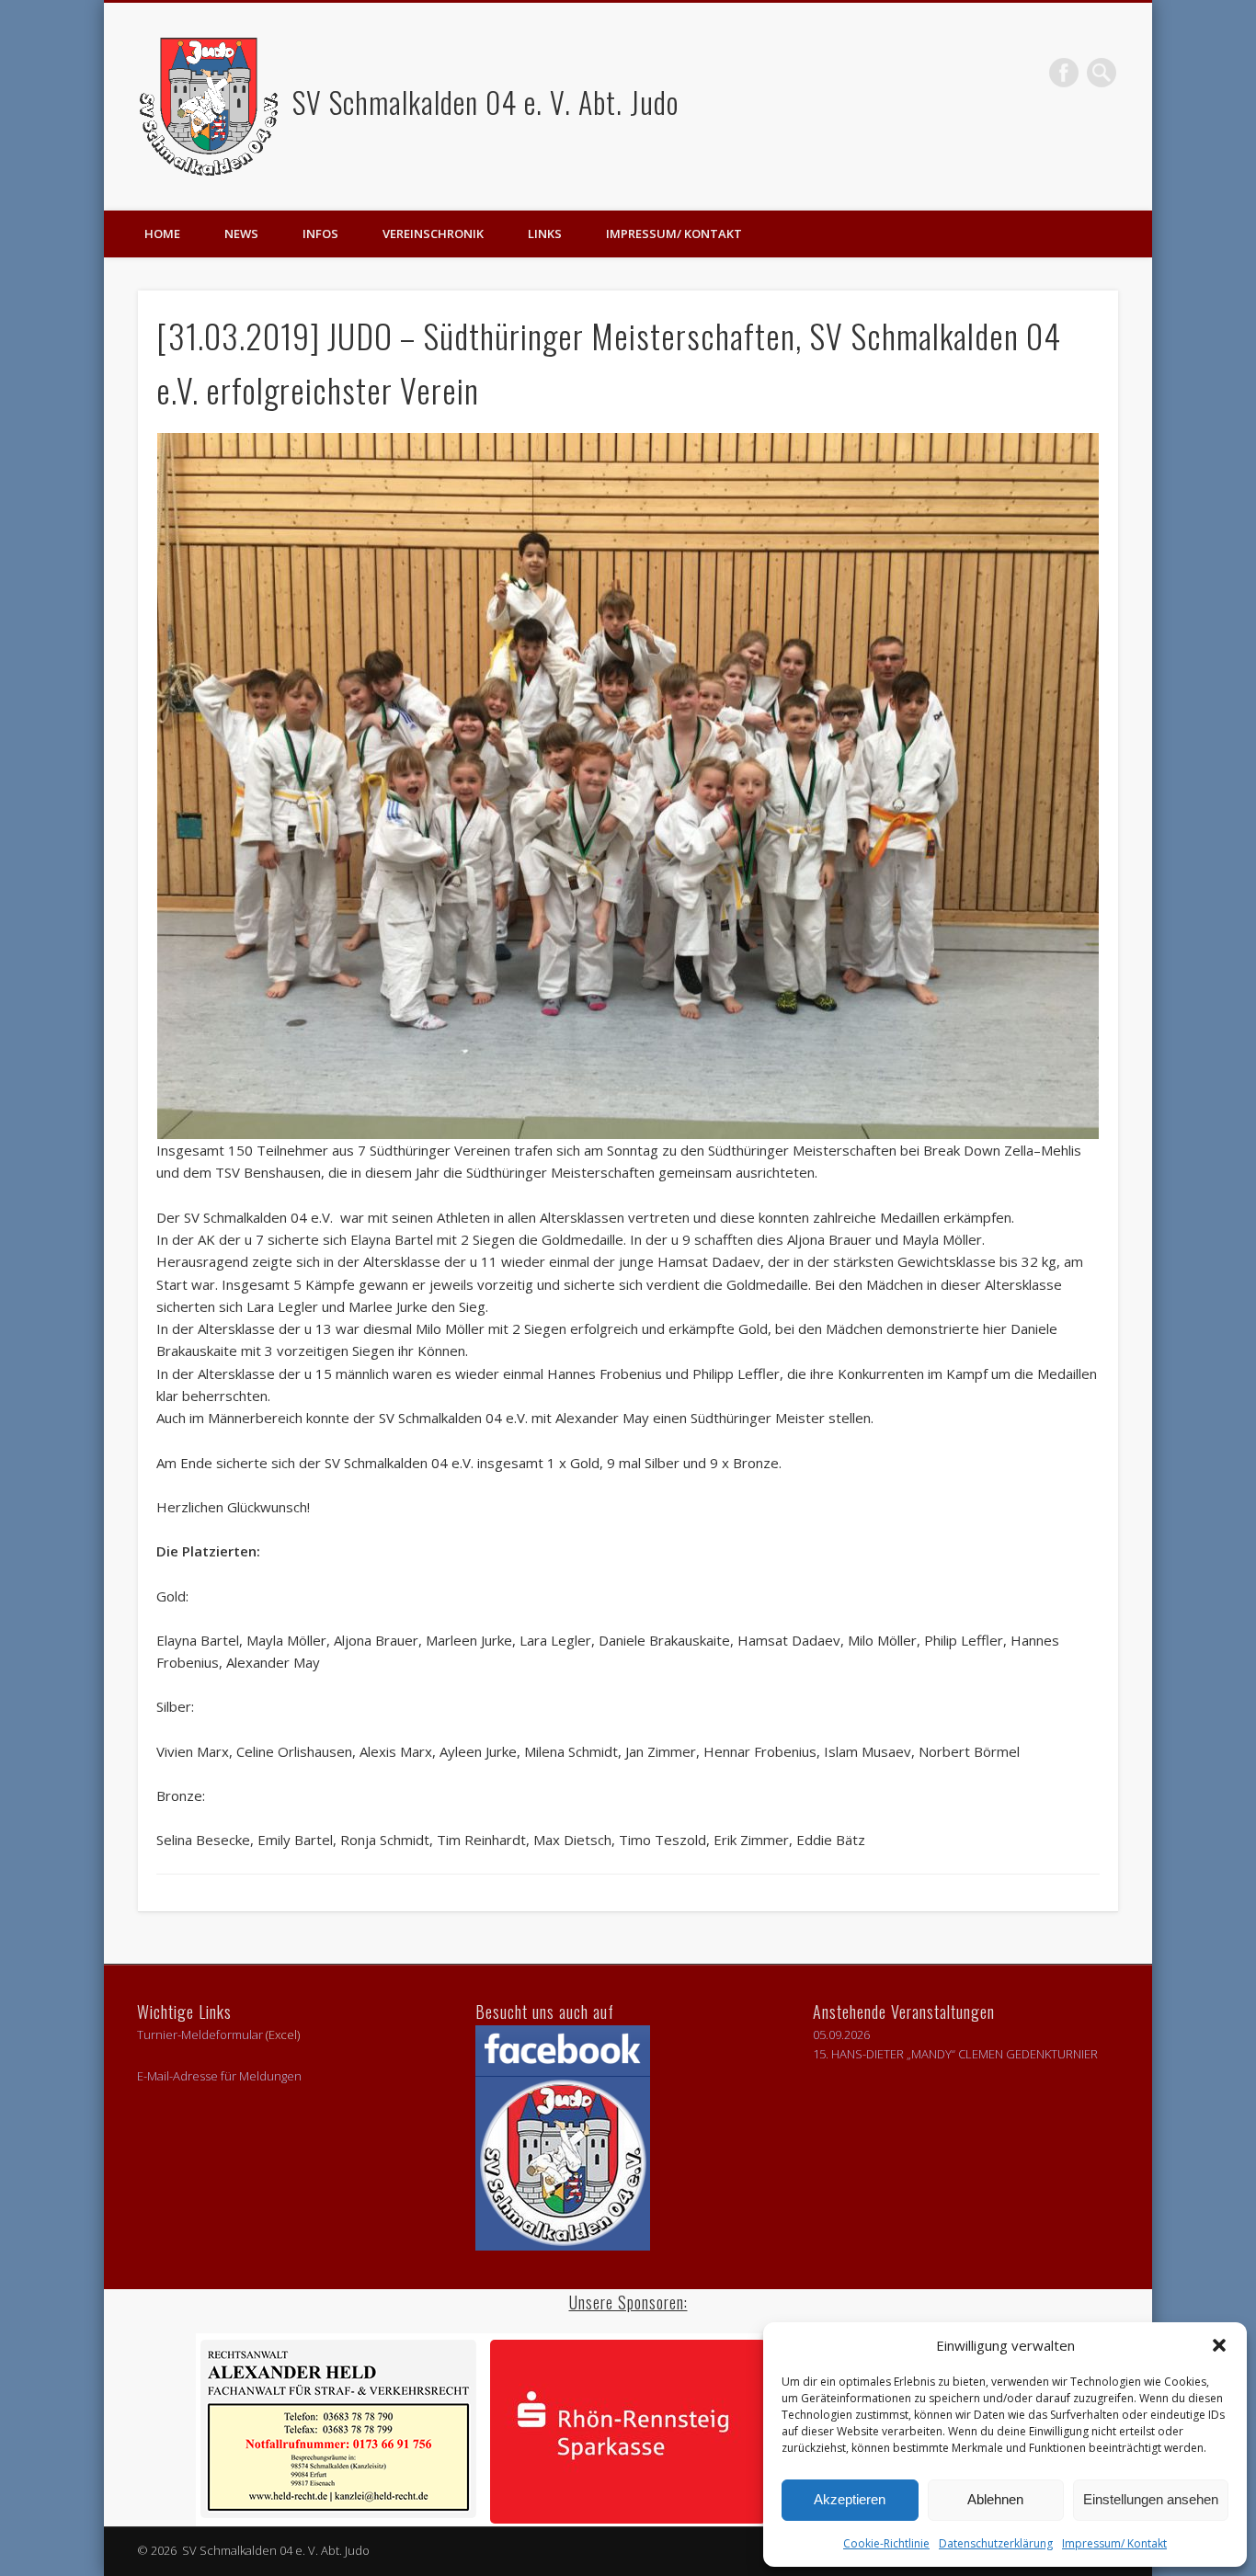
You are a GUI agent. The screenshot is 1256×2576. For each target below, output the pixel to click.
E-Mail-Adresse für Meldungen (219, 2076)
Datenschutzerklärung (996, 2543)
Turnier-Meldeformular (200, 2035)
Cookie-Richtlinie (886, 2543)
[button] (1219, 2345)
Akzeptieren (850, 2499)
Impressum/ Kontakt (1114, 2543)
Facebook (1064, 73)
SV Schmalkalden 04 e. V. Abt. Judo (482, 102)
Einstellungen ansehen (1151, 2499)
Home (162, 234)
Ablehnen (995, 2499)
